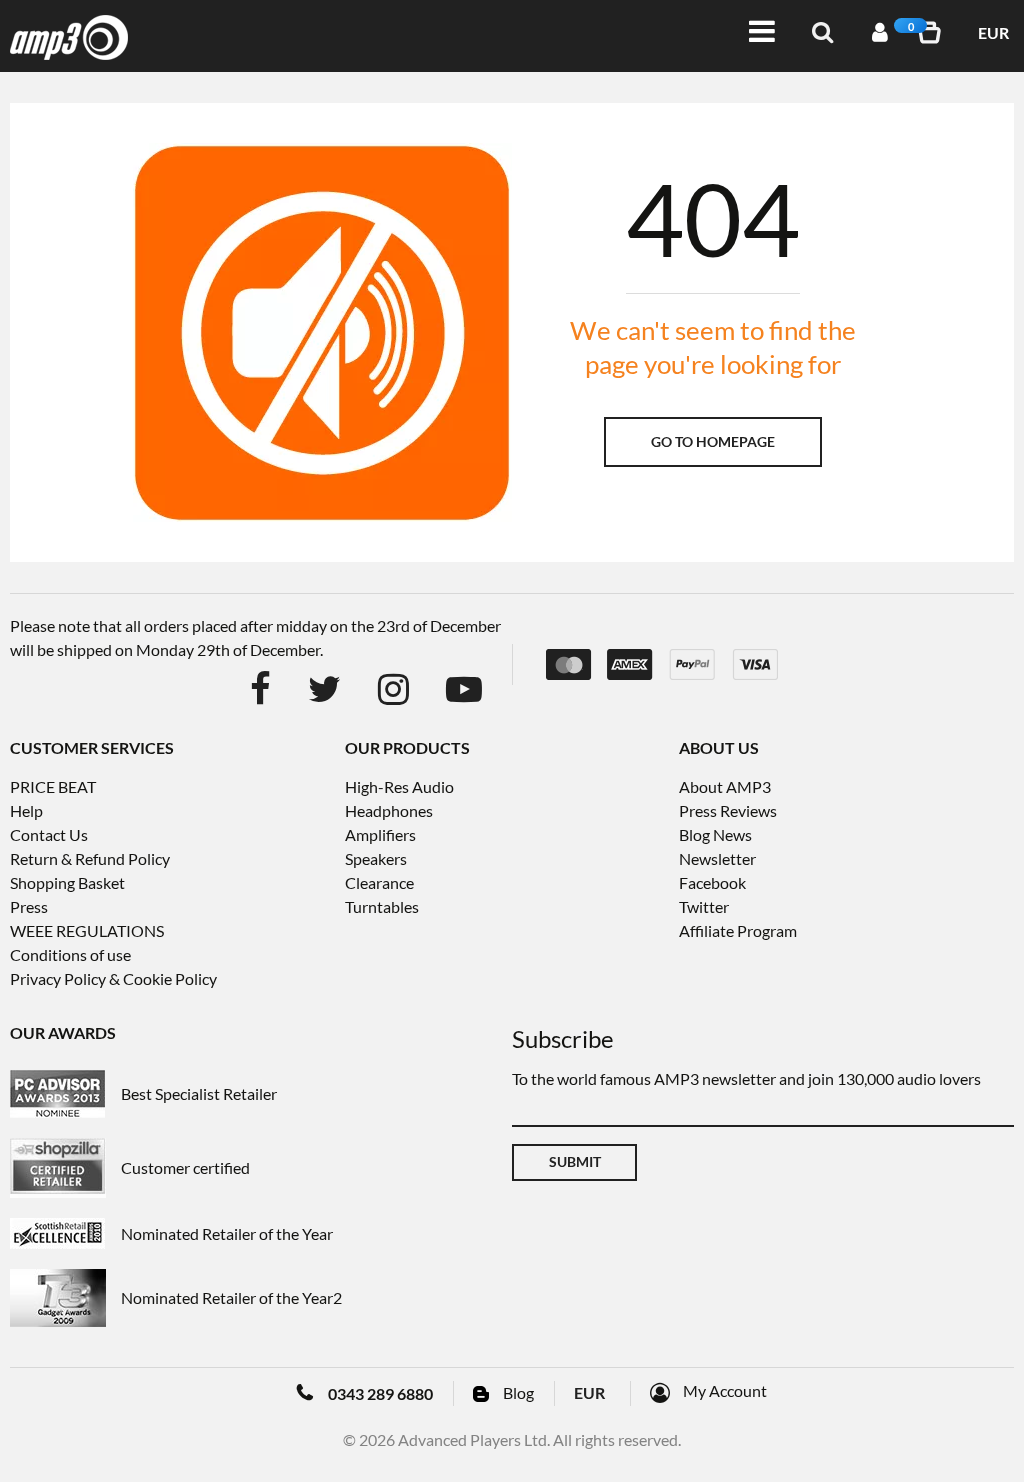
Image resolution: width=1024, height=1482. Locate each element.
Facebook (712, 882)
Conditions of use (70, 954)
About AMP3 (725, 786)
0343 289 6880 (380, 1393)
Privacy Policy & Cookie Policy (113, 978)
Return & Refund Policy (90, 858)
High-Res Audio (399, 786)
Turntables (382, 906)
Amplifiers (380, 834)
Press (29, 906)
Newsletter (717, 858)
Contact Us (49, 834)
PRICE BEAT (53, 786)
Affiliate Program (738, 930)
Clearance (379, 882)
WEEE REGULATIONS (87, 930)
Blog (518, 1392)
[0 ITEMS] (933, 32)
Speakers (376, 858)
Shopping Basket (67, 882)
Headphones (389, 810)
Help (26, 810)
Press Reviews (728, 810)
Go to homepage (713, 441)
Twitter (704, 906)
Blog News (715, 834)
